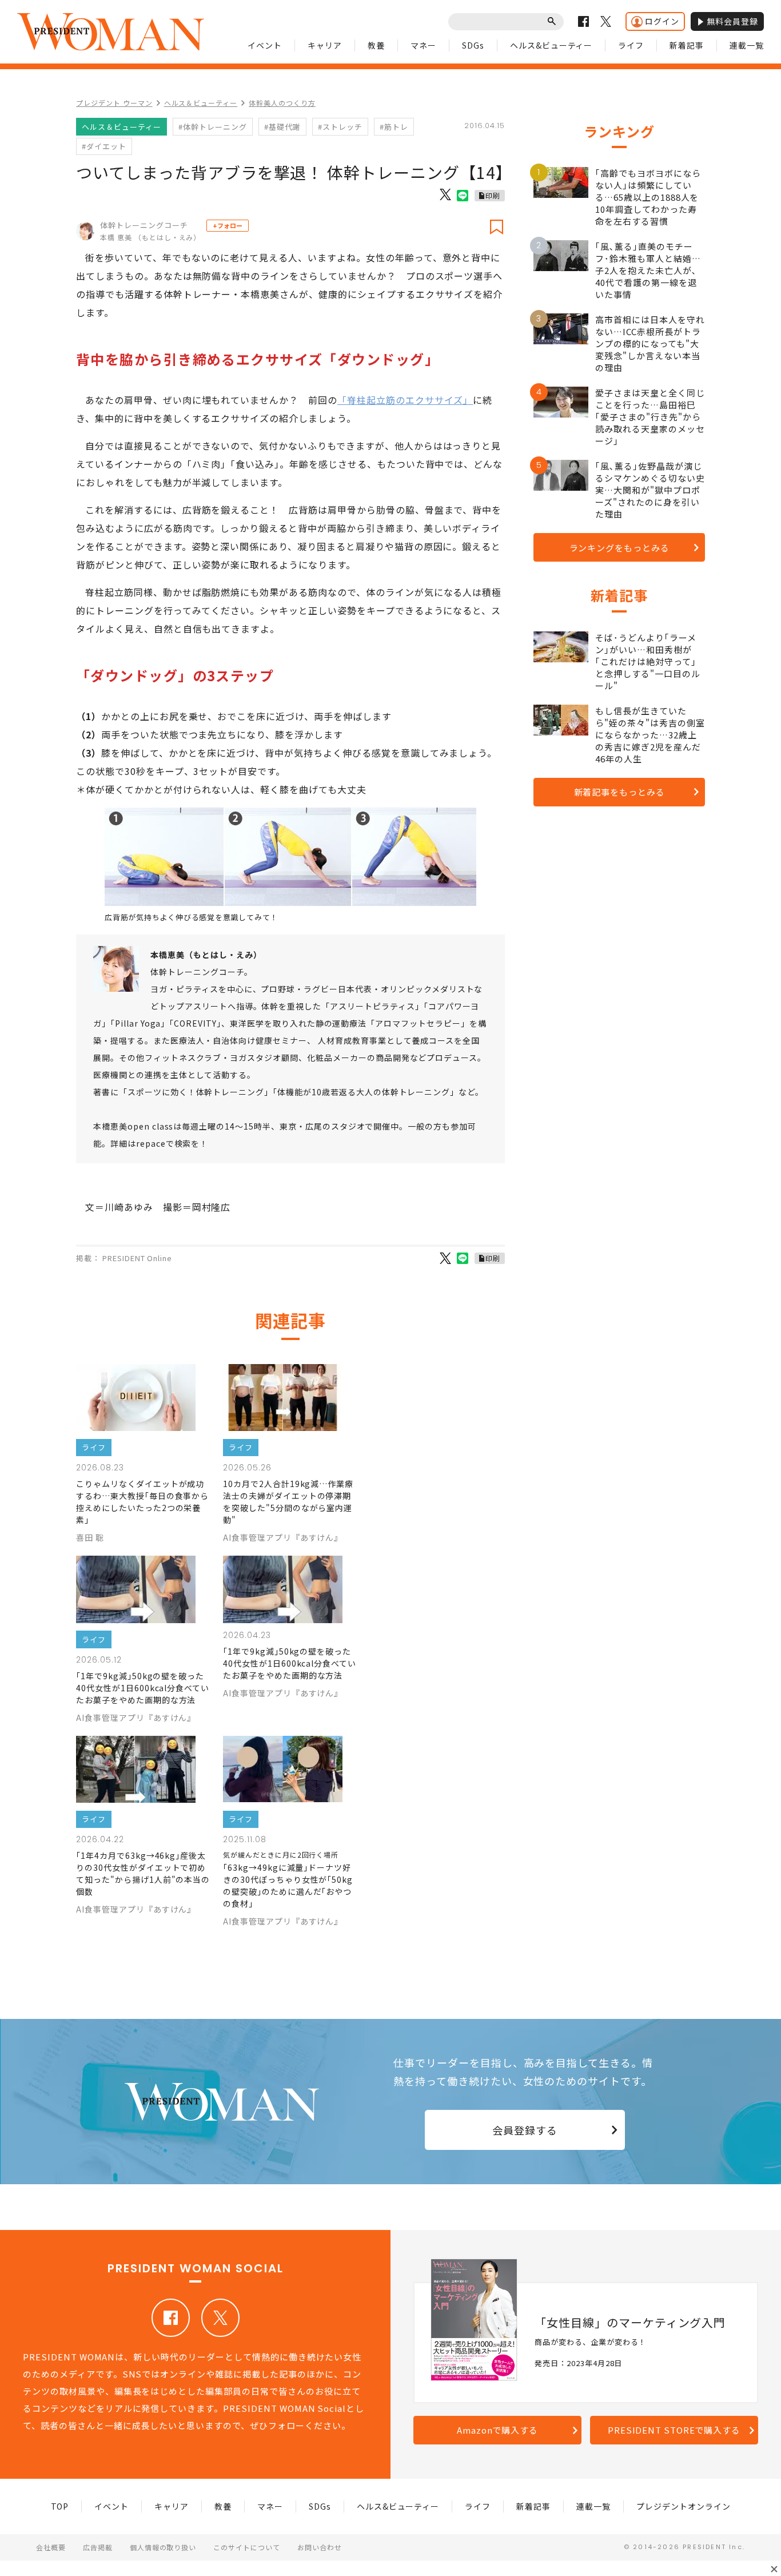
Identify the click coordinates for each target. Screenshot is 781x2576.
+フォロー (228, 225)
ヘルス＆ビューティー (201, 103)
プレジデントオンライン (684, 2506)
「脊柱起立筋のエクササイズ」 (405, 400)
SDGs (473, 45)
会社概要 (51, 2547)
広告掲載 (98, 2547)
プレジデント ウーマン (114, 103)
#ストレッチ (340, 127)
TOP (60, 2506)
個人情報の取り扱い (163, 2547)
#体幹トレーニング (213, 127)
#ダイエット (104, 146)
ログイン (662, 21)
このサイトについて (247, 2547)
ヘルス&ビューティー (551, 45)
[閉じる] (774, 2569)
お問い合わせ (320, 2547)
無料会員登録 (732, 21)
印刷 (493, 195)
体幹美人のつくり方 (282, 103)
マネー (423, 45)
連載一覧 (747, 45)
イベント (265, 45)
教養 (376, 45)
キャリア (325, 45)
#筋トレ (394, 127)
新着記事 (687, 45)
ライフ (631, 45)
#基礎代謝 (282, 127)
